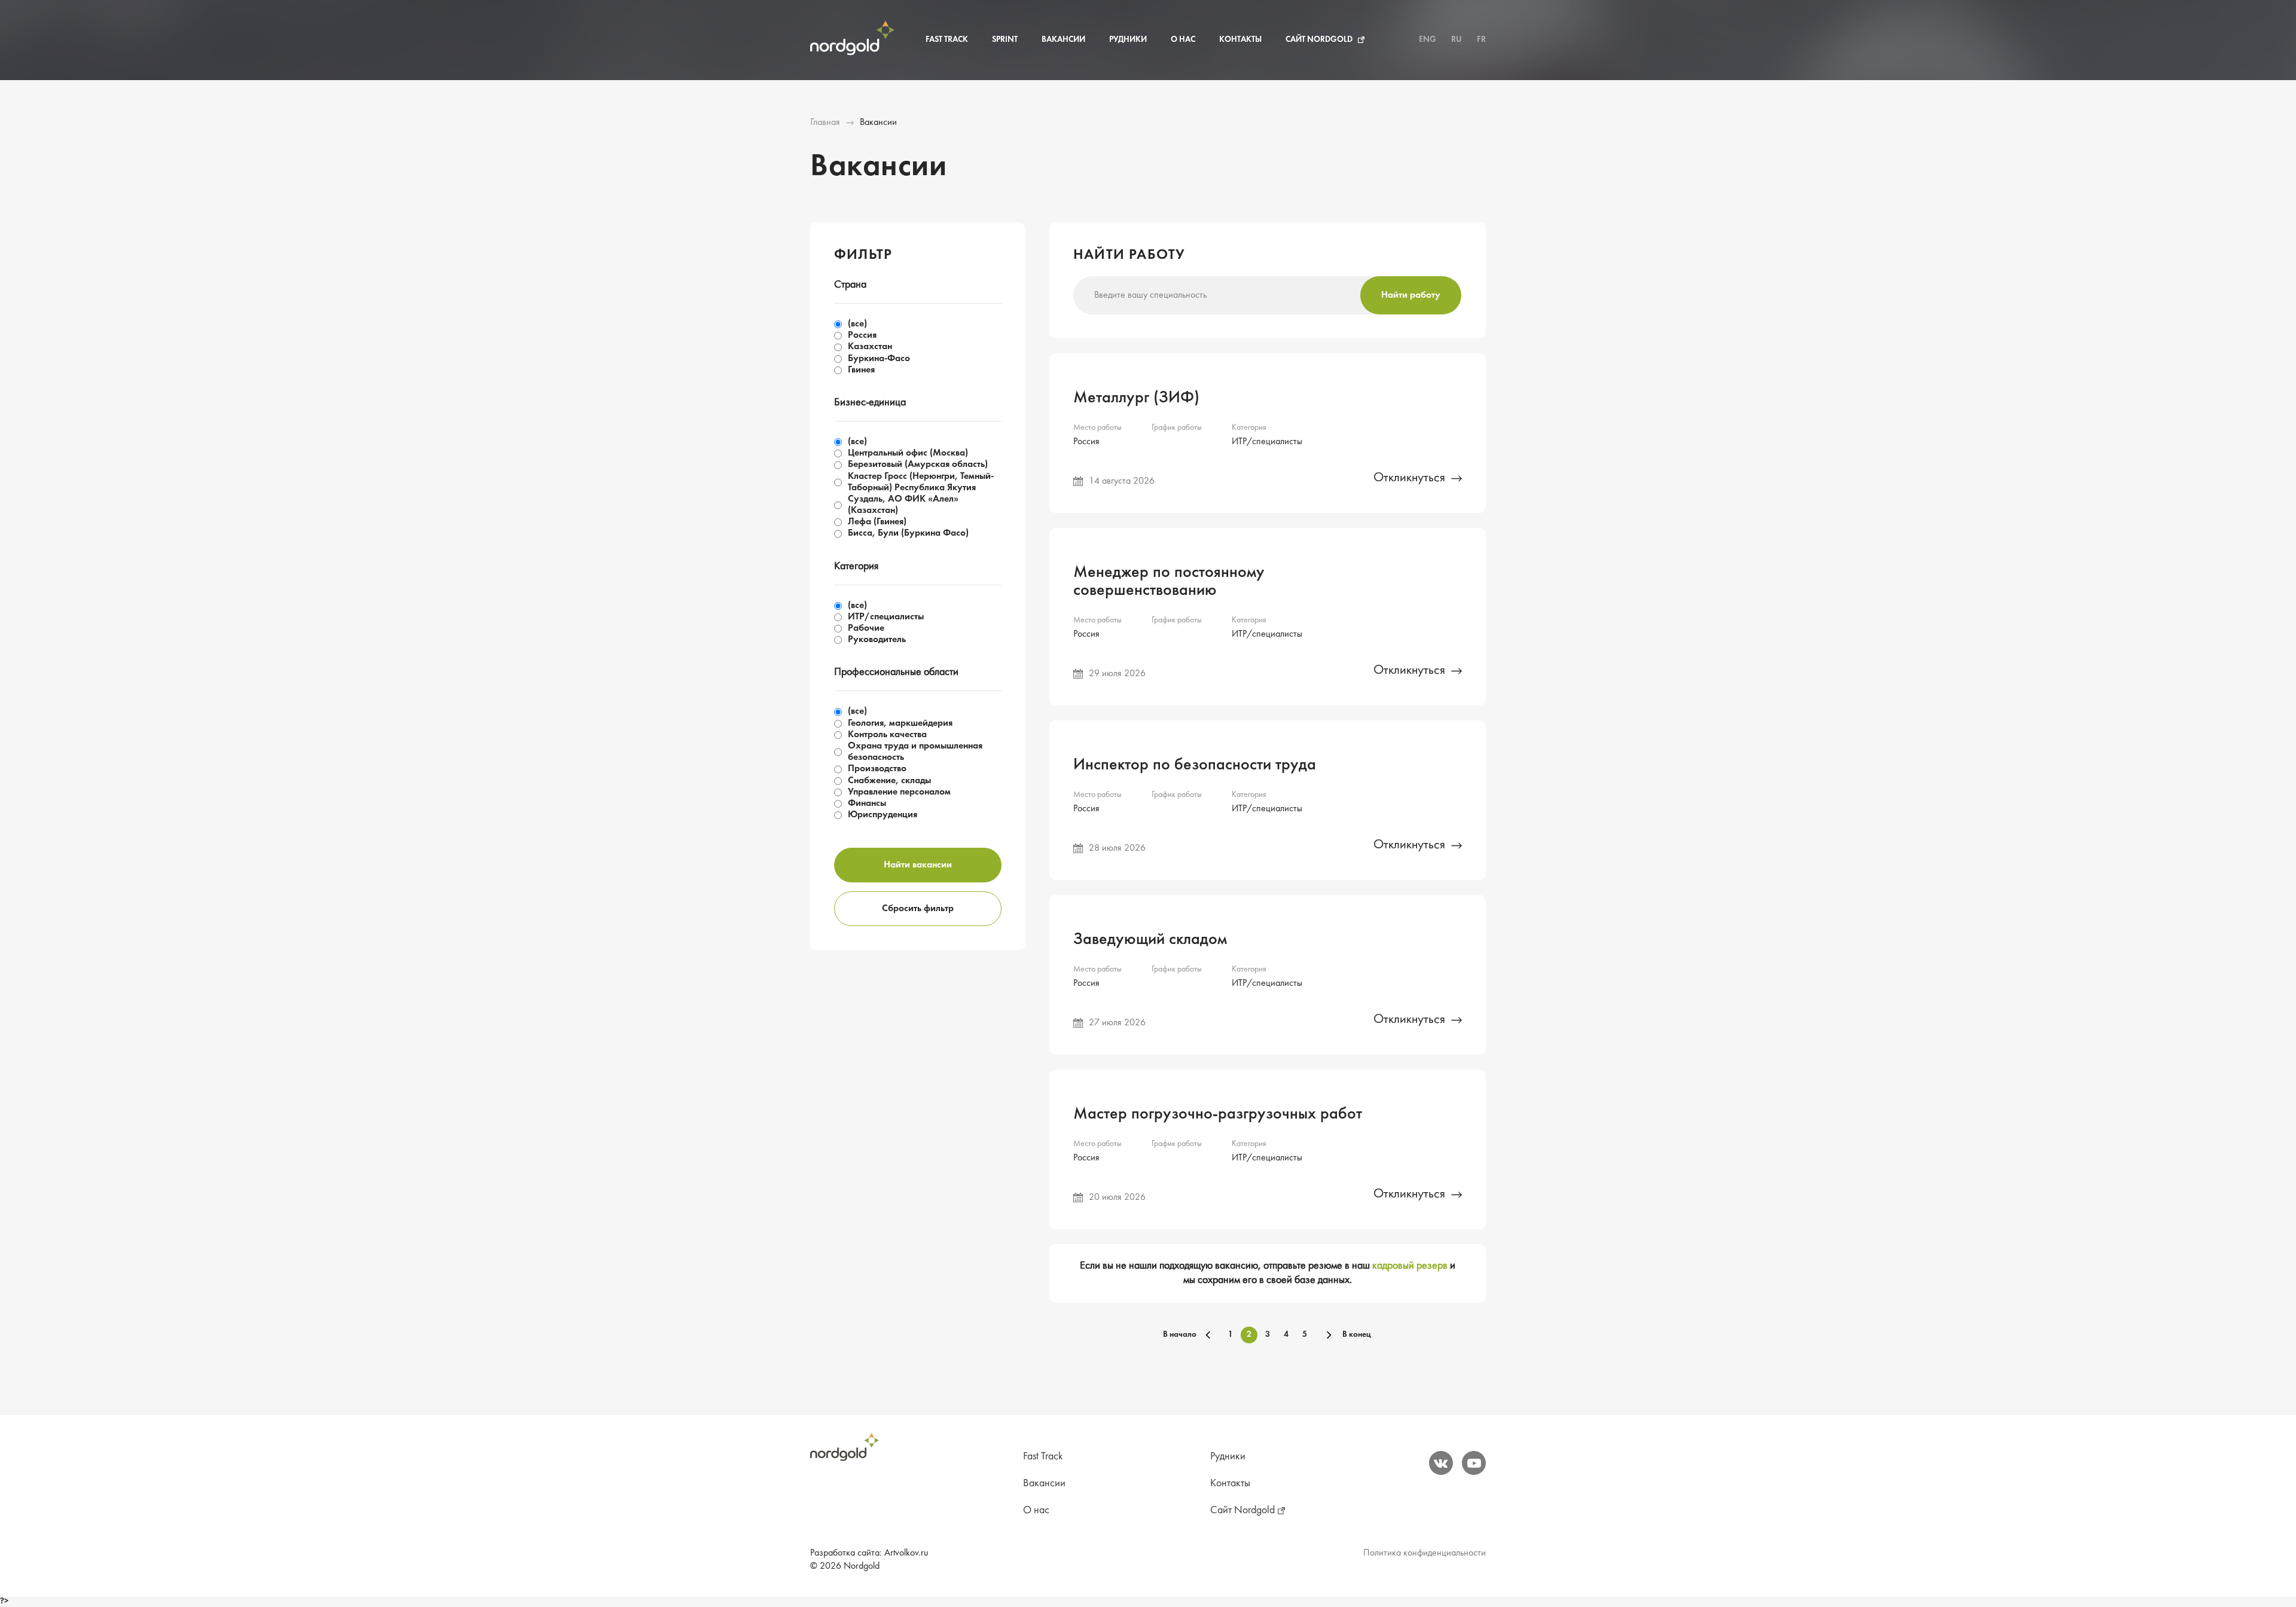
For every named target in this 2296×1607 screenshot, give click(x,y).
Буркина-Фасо (879, 359)
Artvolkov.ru (906, 1553)
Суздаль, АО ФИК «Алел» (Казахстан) (903, 505)
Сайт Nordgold (1319, 40)
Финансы (867, 803)
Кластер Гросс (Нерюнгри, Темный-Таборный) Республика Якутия (921, 482)
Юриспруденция (883, 815)
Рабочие (866, 628)
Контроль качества (887, 735)
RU (1457, 40)
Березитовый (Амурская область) (918, 465)
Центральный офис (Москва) (908, 453)
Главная (825, 123)
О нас (1183, 40)
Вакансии (1063, 40)
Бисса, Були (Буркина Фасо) (908, 533)
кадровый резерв (1410, 1266)
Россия (862, 335)
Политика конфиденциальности (1425, 1553)
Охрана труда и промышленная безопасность (915, 752)
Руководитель (877, 640)
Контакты (1240, 40)
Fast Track (947, 40)
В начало (1180, 1335)
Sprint (1005, 40)
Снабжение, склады (889, 781)
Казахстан (870, 347)
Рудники (1128, 40)
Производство (877, 769)
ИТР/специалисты (886, 617)
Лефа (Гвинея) (877, 522)
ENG (1428, 40)
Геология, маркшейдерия (900, 723)
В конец (1357, 1335)
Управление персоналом (899, 792)
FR (1481, 40)
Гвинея (861, 370)
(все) (857, 324)
